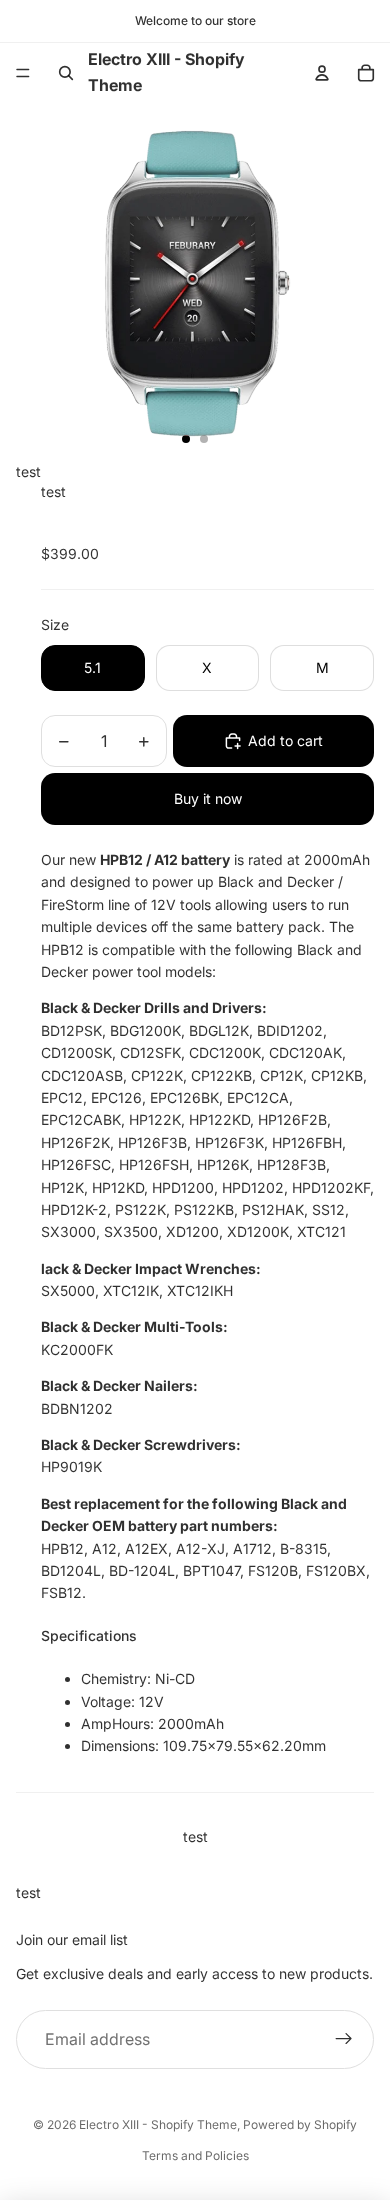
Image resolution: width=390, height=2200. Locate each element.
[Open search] (66, 73)
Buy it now (208, 798)
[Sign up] (344, 2040)
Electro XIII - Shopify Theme (158, 2124)
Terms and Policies (195, 2155)
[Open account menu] (322, 73)
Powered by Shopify (300, 2124)
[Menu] (23, 73)
